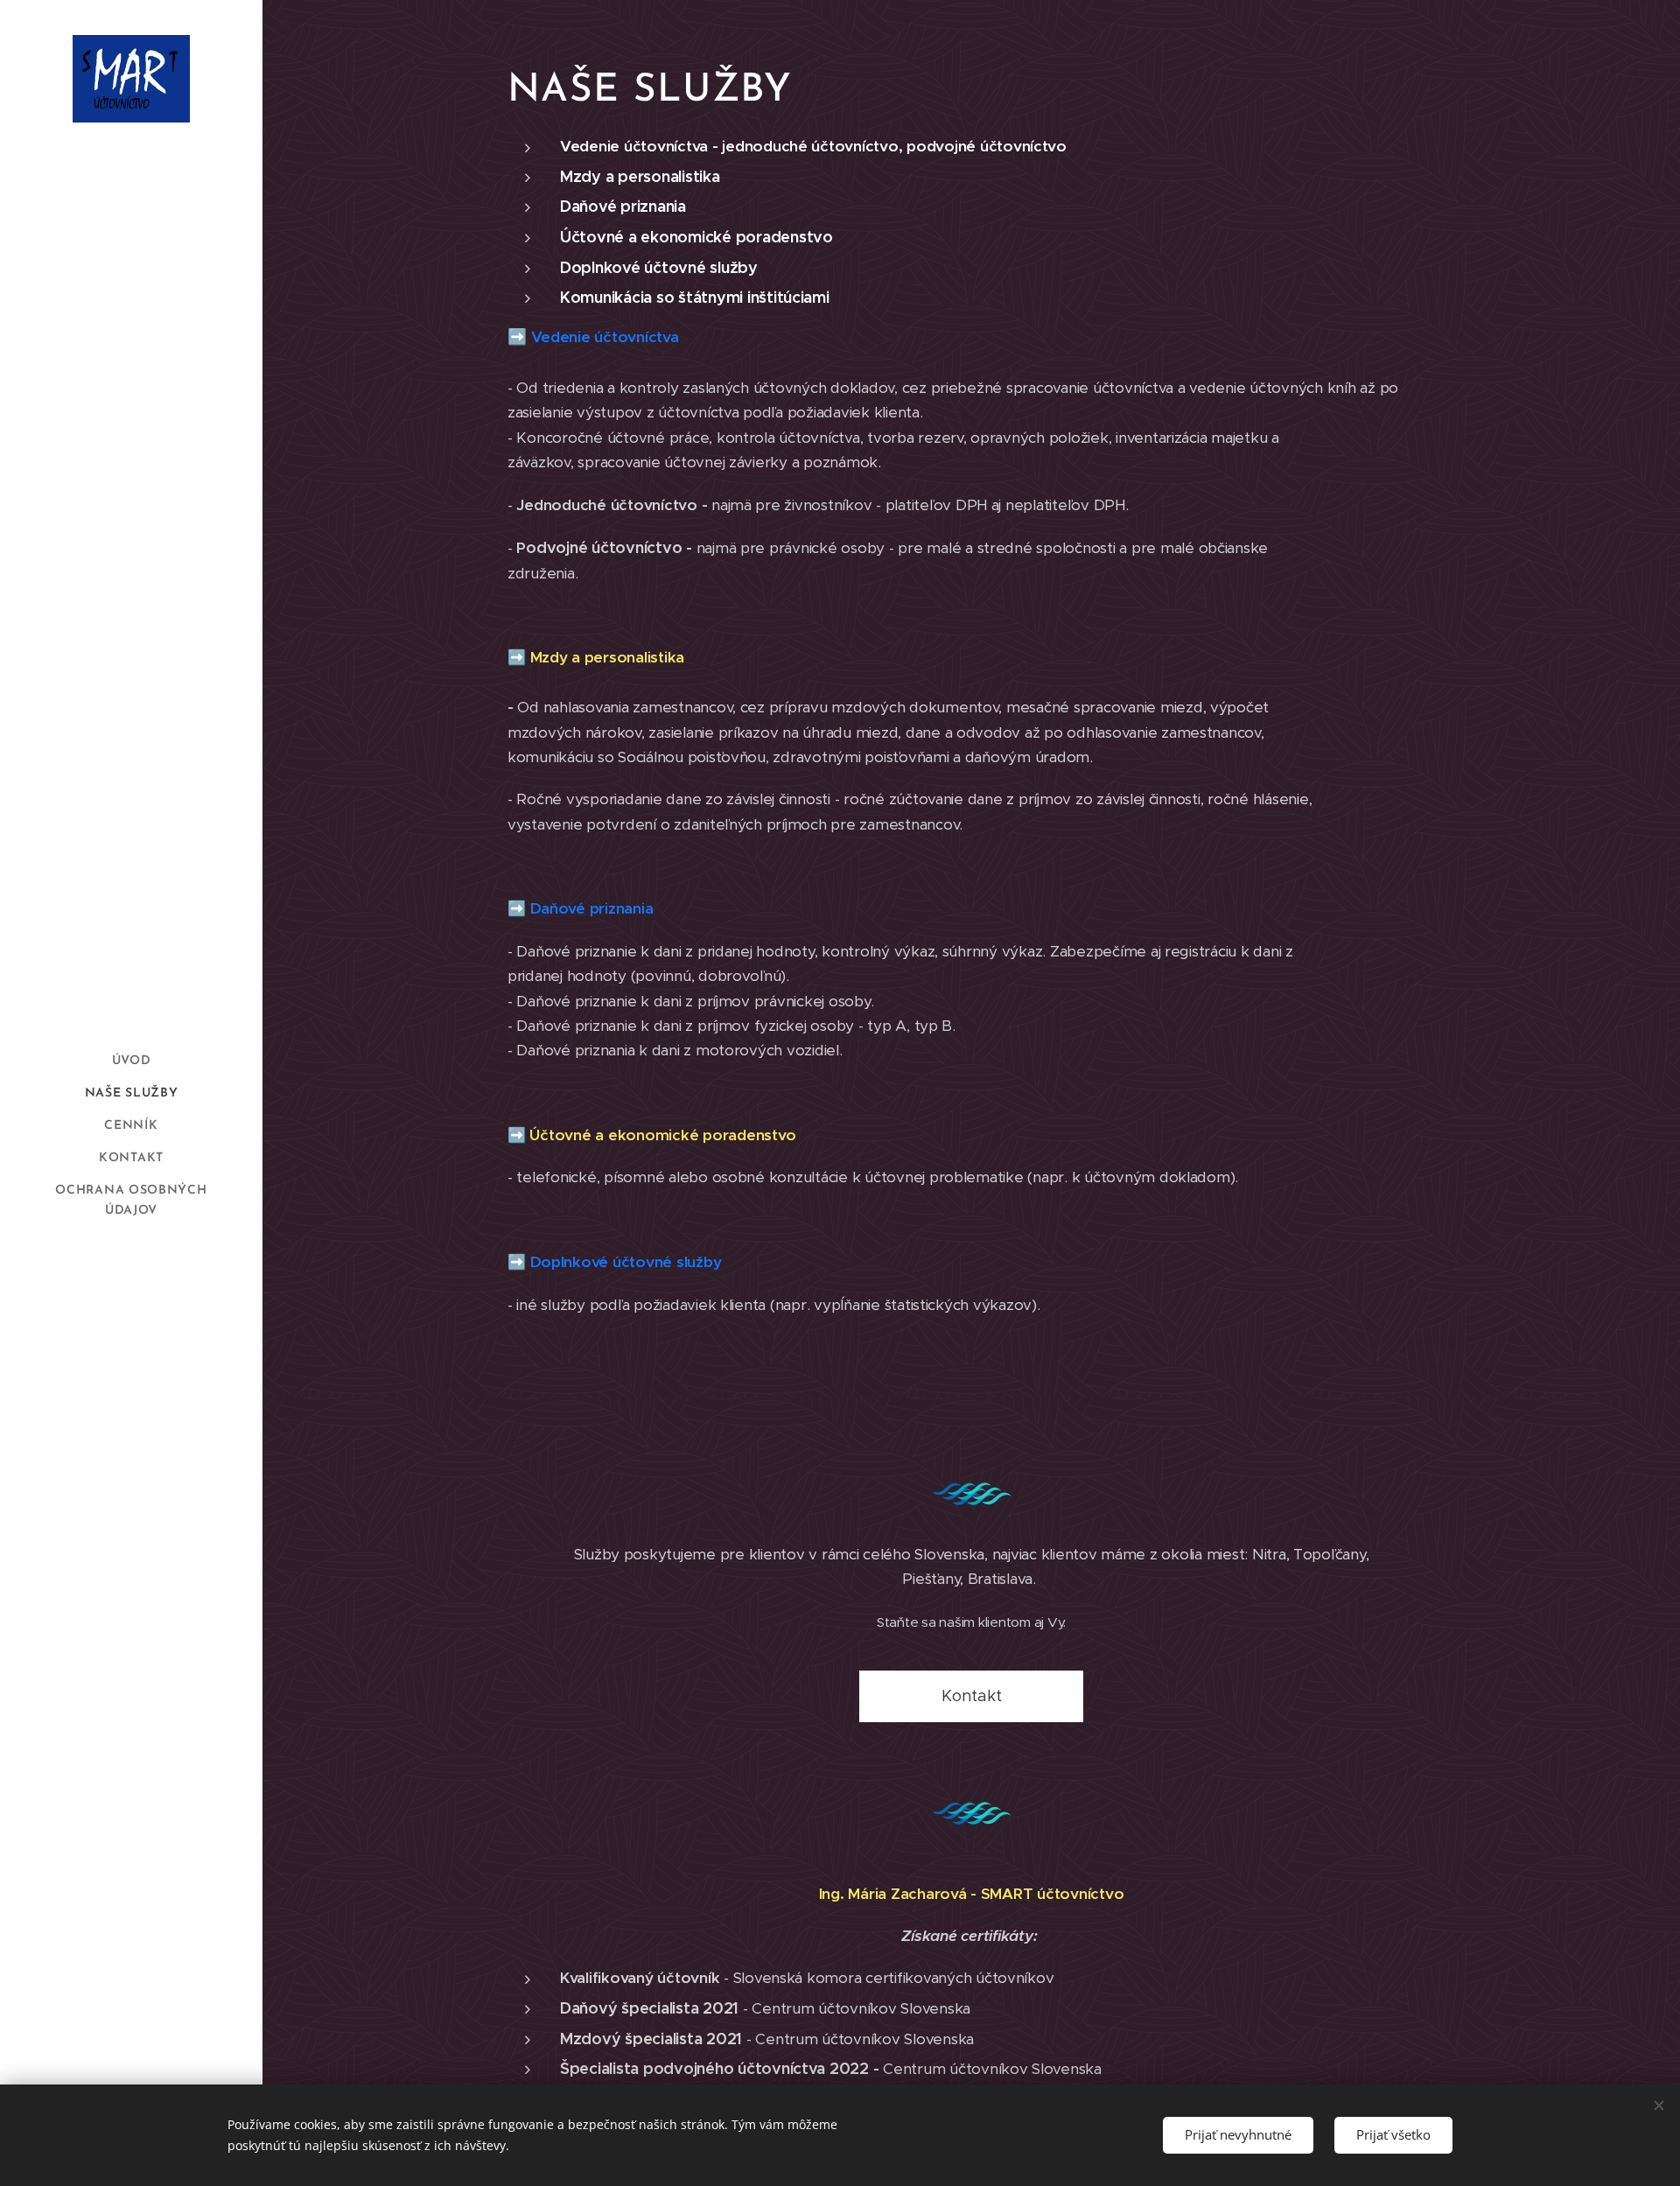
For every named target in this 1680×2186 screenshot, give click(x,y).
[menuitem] (131, 1061)
